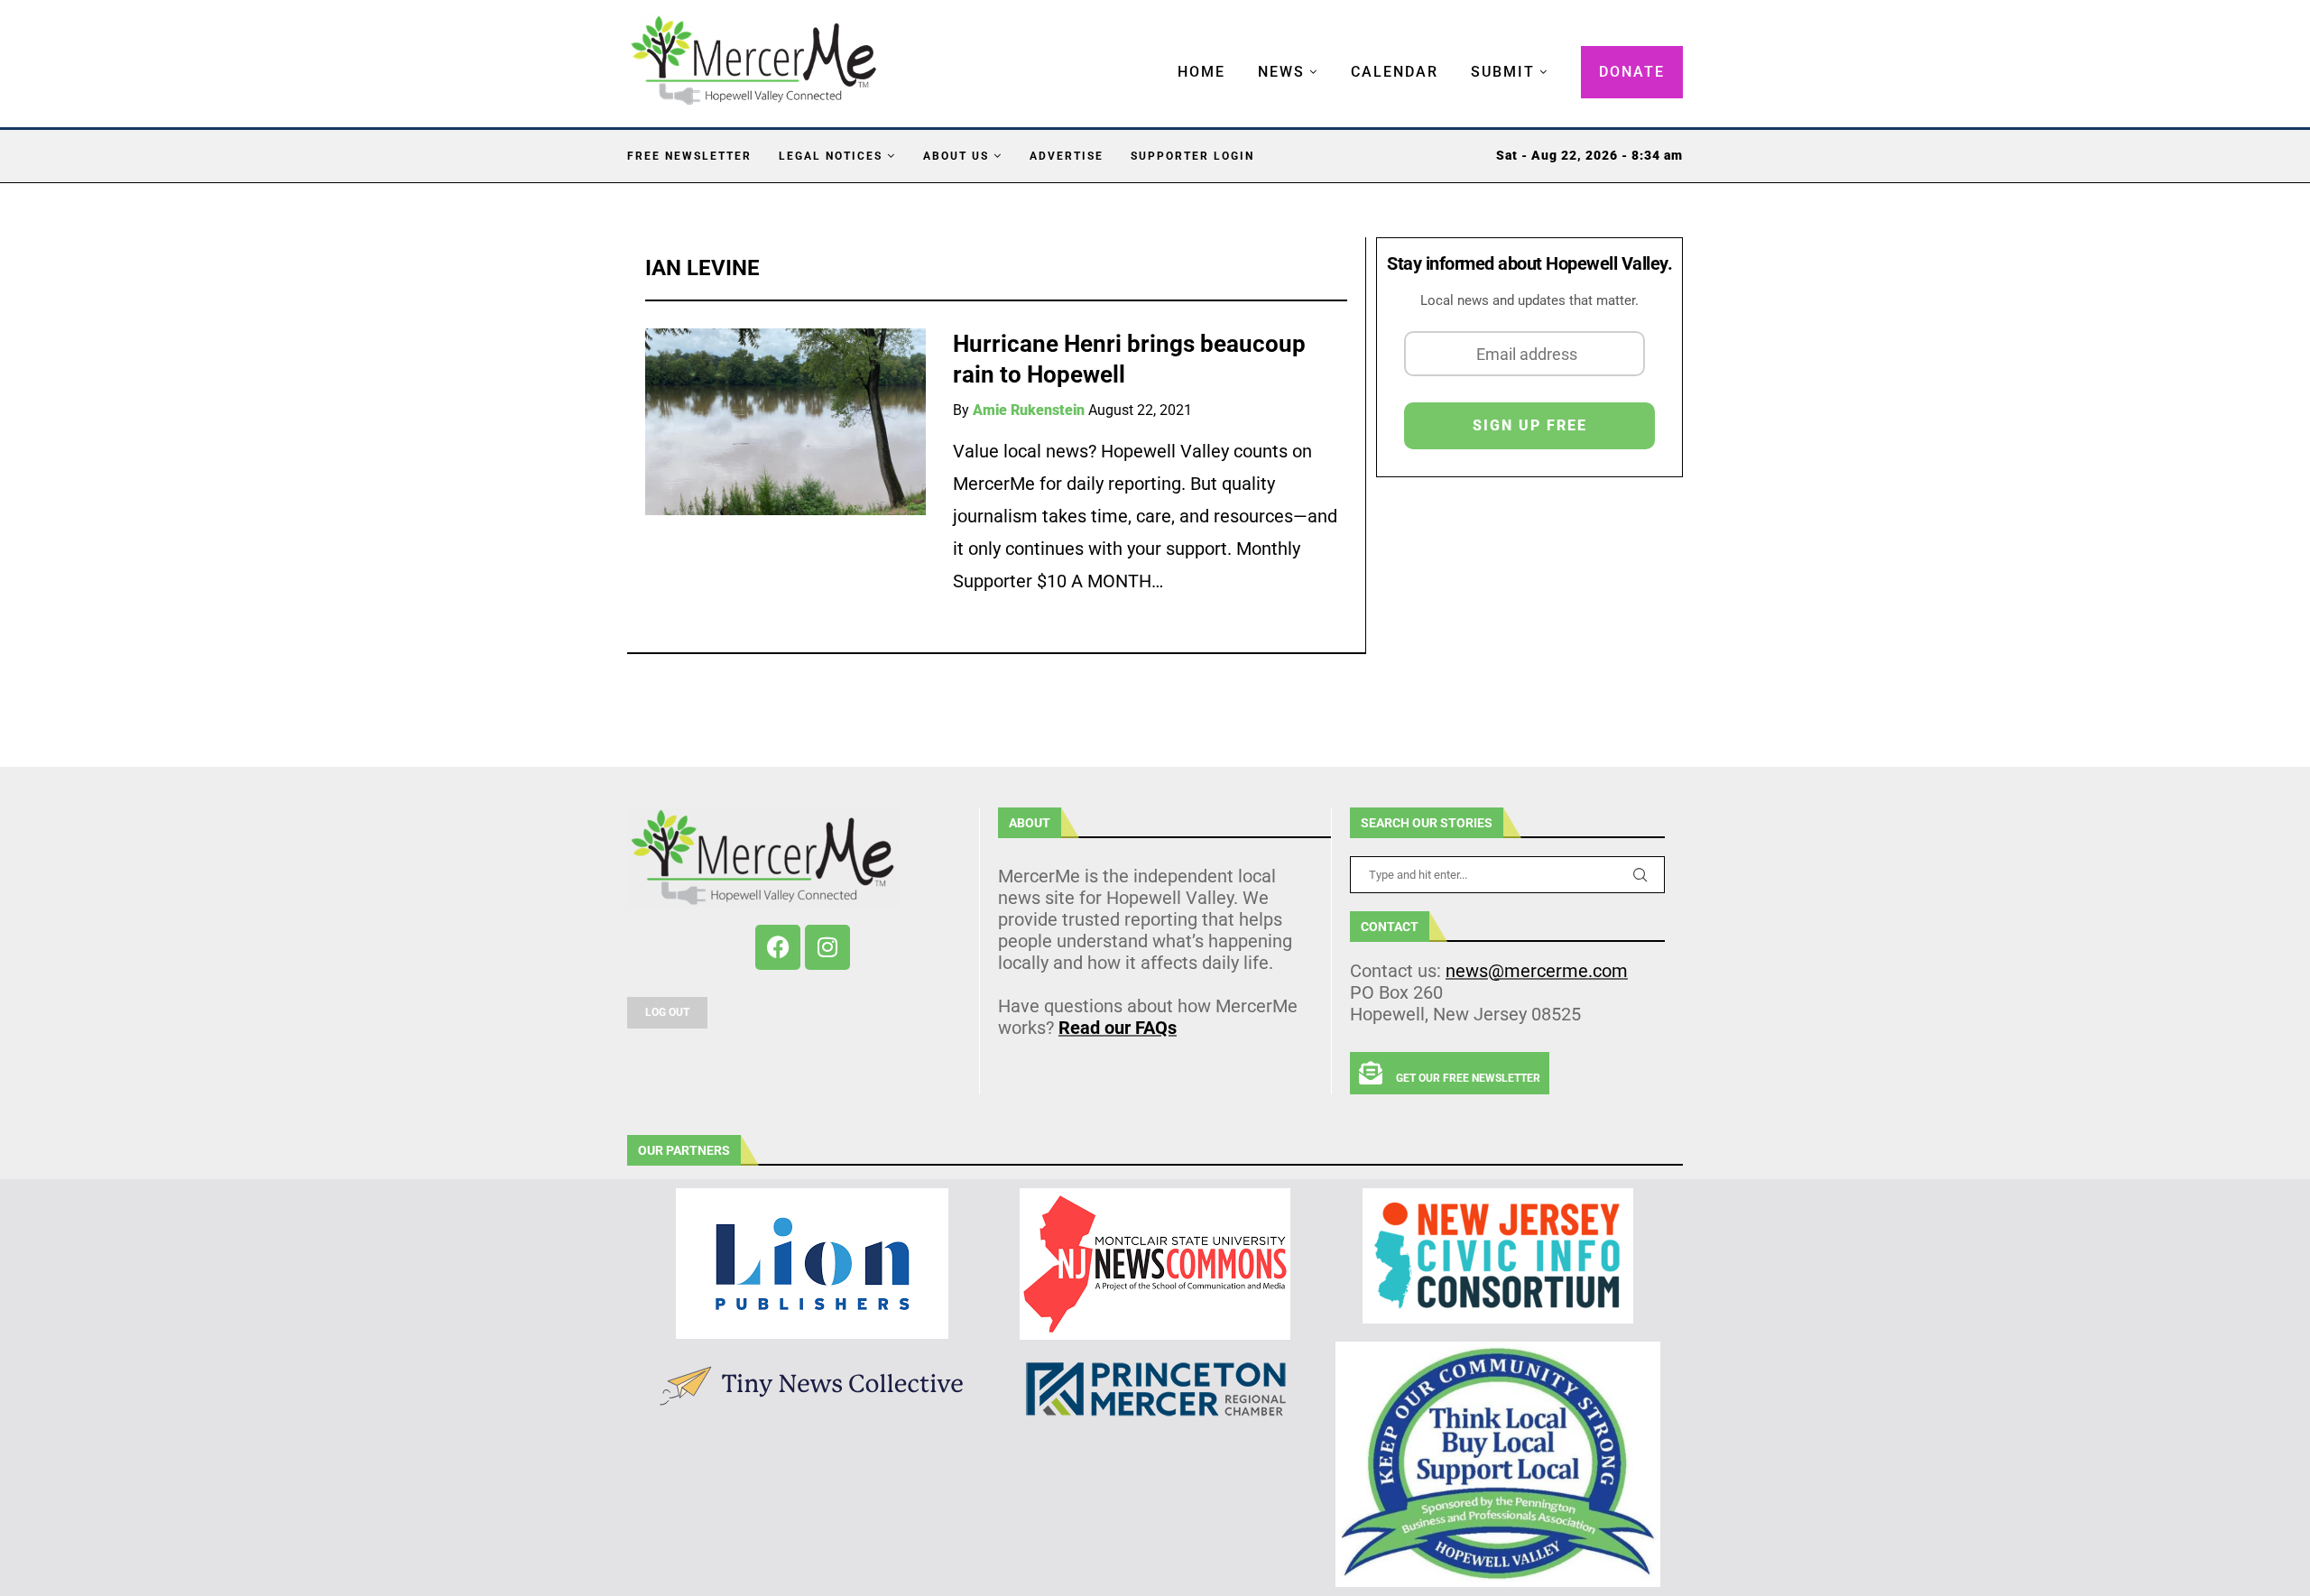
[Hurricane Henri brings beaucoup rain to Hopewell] (785, 422)
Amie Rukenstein (1029, 410)
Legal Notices (831, 156)
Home (1201, 72)
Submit (1503, 72)
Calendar (1395, 72)
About (1030, 823)
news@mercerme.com (1537, 971)
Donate (1632, 72)
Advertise (1067, 156)
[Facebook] (778, 947)
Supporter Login (1192, 156)
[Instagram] (827, 947)
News (1281, 72)
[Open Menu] (1159, 54)
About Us (956, 156)
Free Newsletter (689, 156)
